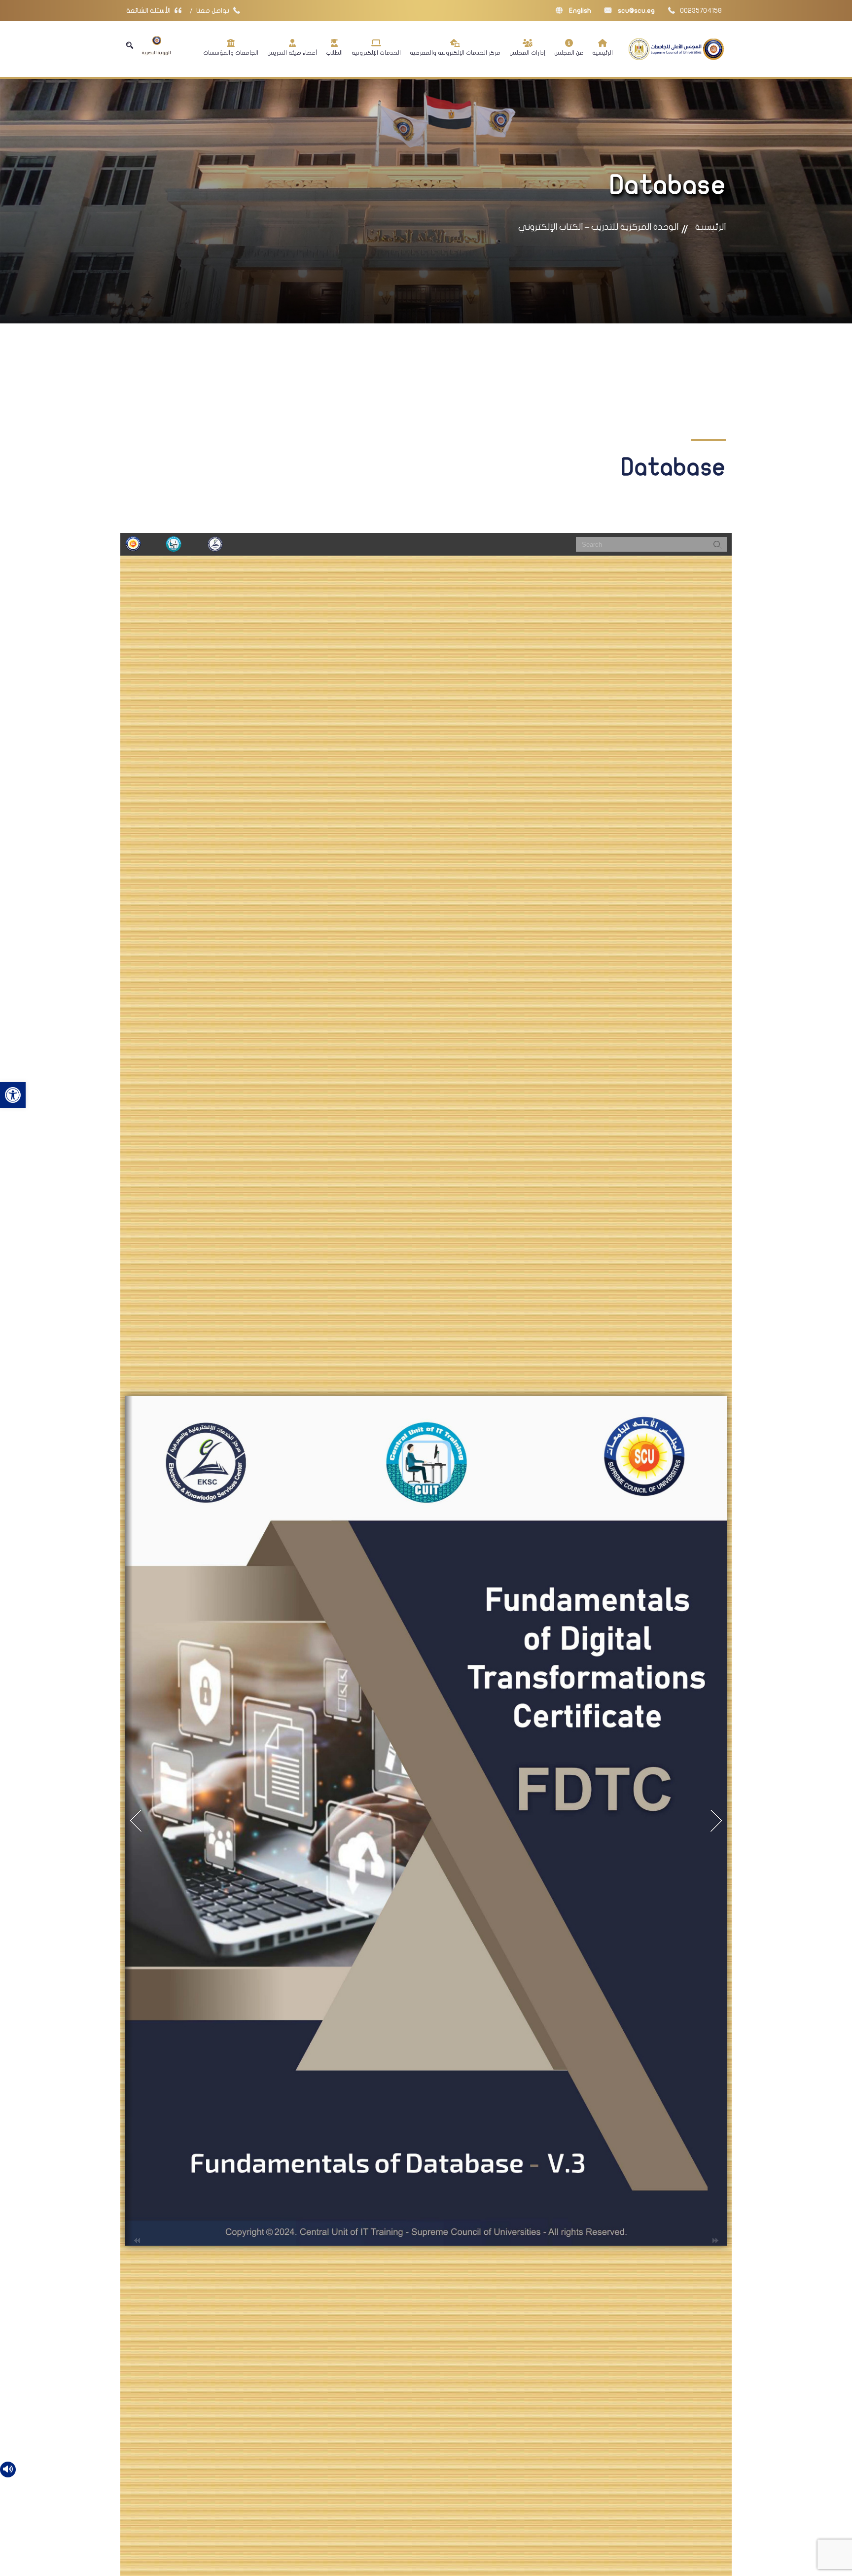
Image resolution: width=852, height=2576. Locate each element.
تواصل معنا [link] (213, 11)
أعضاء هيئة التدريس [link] (292, 53)
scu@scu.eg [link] (636, 11)
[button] (130, 45)
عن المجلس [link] (569, 53)
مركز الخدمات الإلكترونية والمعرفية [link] (455, 53)
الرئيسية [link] (603, 53)
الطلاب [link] (334, 53)
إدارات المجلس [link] (527, 53)
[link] (13, 1095)
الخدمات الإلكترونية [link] (376, 53)
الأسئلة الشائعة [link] (149, 11)
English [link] (579, 11)
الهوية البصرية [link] (157, 53)
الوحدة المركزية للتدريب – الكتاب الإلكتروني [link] (598, 227)
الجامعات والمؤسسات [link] (231, 53)
